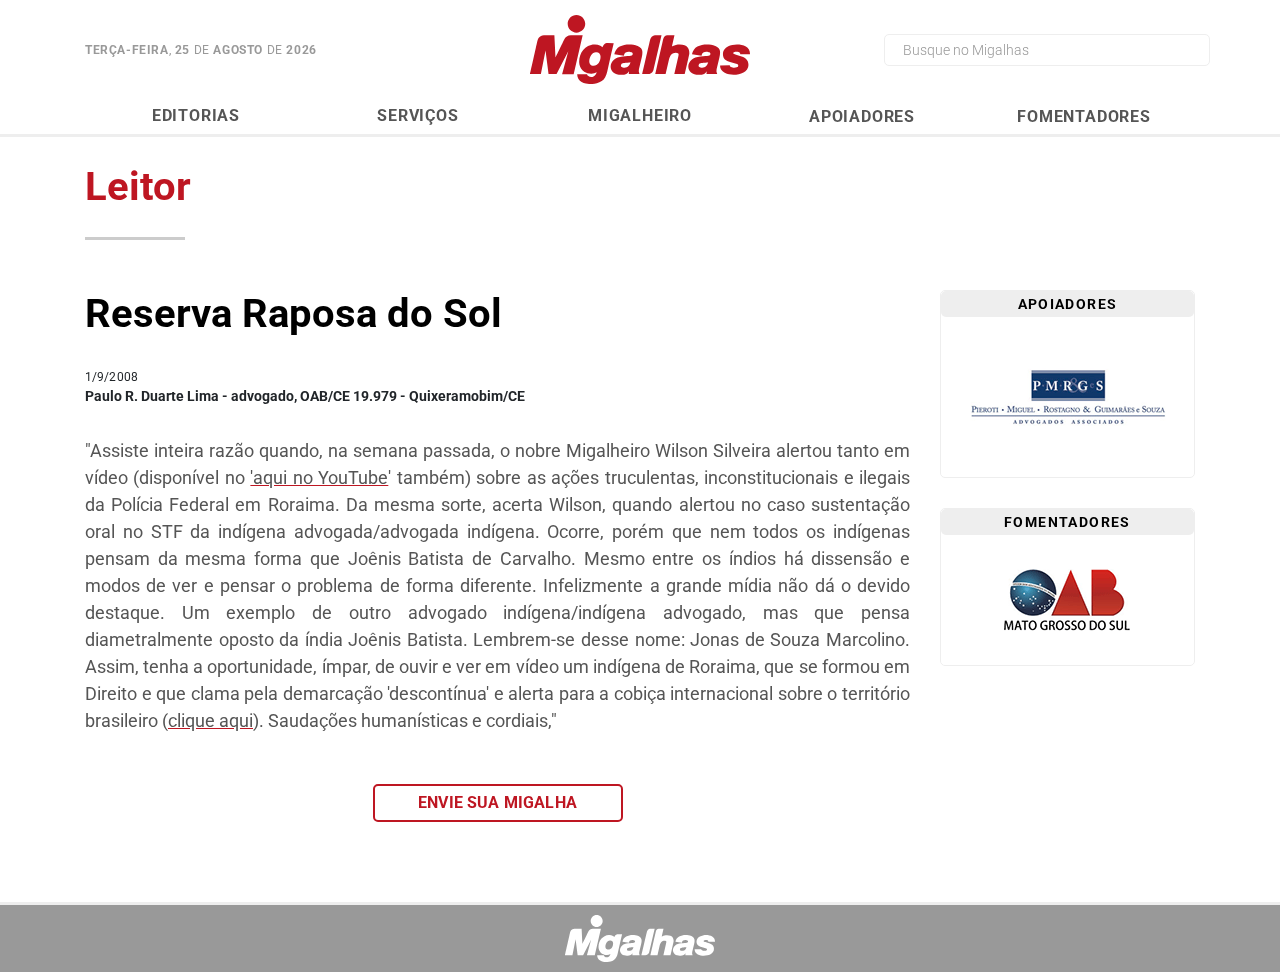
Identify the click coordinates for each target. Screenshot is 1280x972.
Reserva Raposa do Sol (293, 313)
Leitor (138, 186)
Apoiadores (862, 116)
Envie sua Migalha (497, 802)
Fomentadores (1084, 116)
